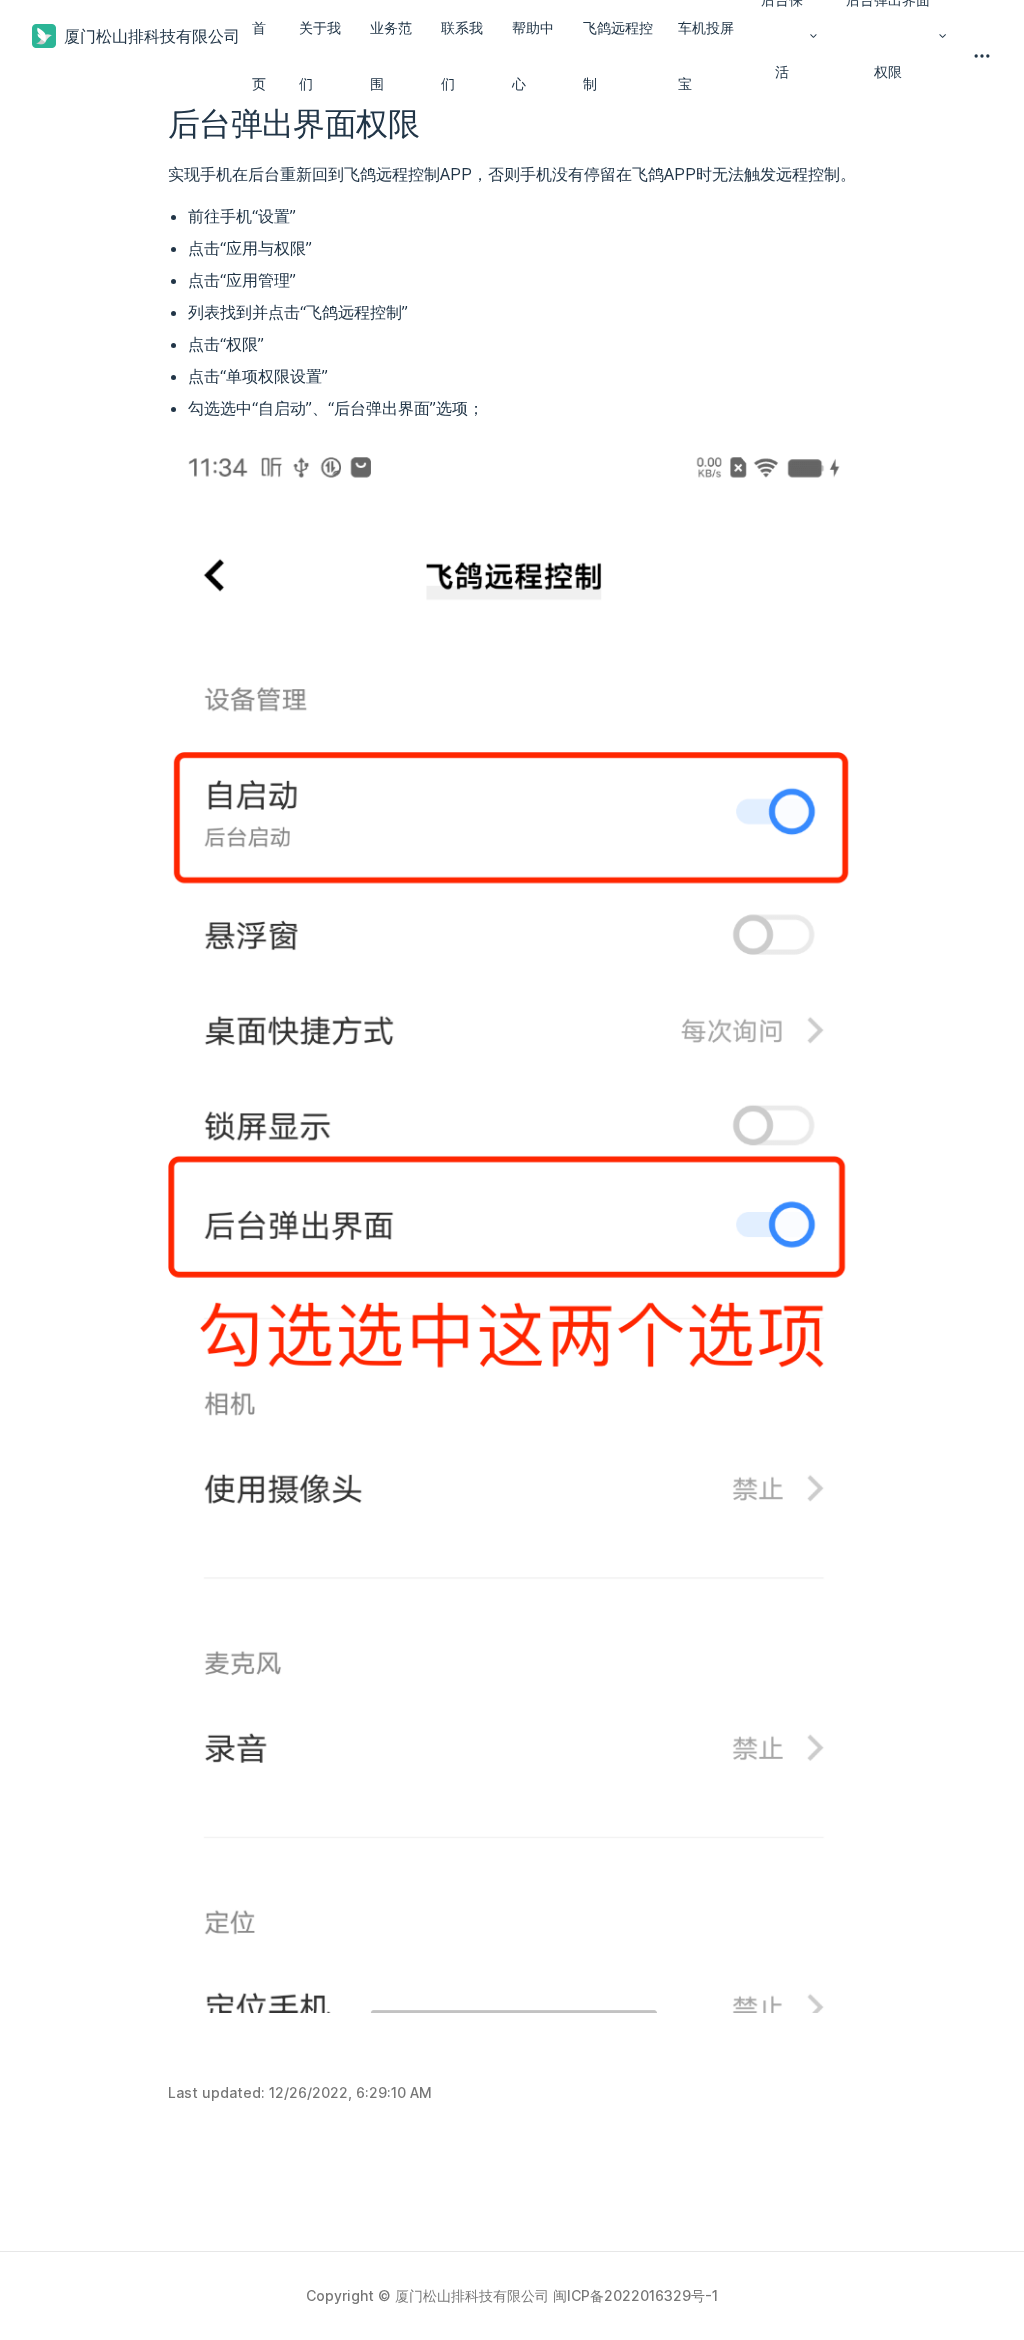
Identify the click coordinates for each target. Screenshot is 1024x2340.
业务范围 (391, 55)
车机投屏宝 (706, 55)
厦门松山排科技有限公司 (152, 36)
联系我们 (462, 55)
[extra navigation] (982, 56)
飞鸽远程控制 (618, 55)
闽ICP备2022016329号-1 (635, 2295)
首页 (259, 55)
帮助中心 (533, 55)
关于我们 (320, 55)
